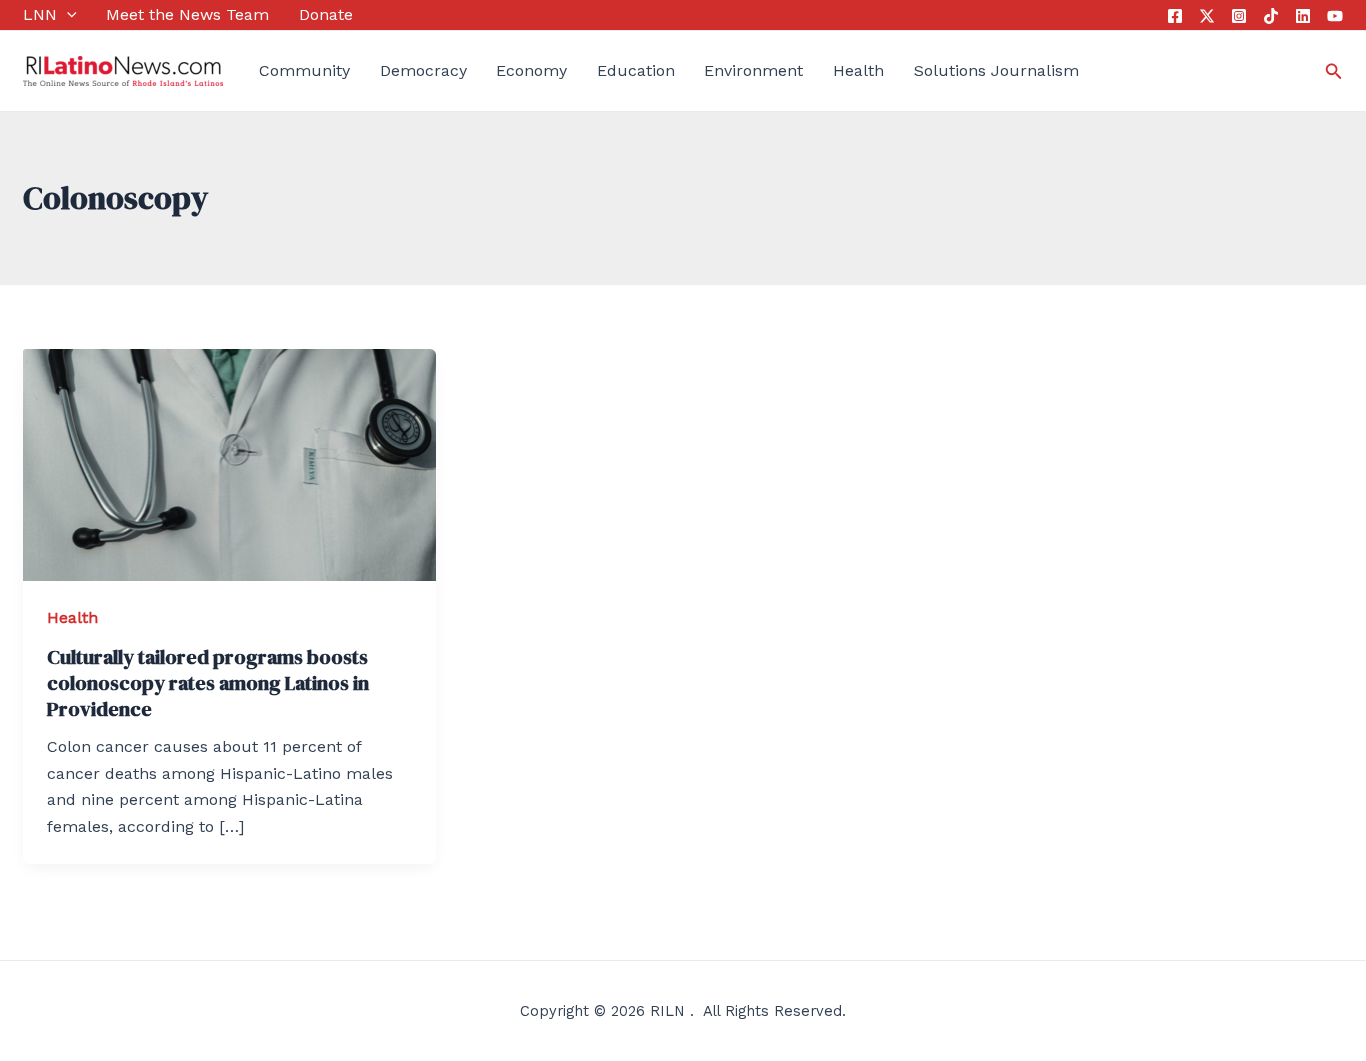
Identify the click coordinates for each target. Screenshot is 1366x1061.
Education (636, 70)
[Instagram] (1239, 16)
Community (304, 70)
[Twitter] (1207, 16)
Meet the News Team (187, 14)
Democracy (423, 70)
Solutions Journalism (996, 70)
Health (858, 70)
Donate (326, 14)
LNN (40, 14)
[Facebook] (1175, 16)
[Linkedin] (1303, 16)
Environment (753, 70)
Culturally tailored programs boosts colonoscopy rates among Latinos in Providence (208, 683)
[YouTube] (1335, 16)
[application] (67, 15)
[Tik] (1271, 16)
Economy (531, 70)
